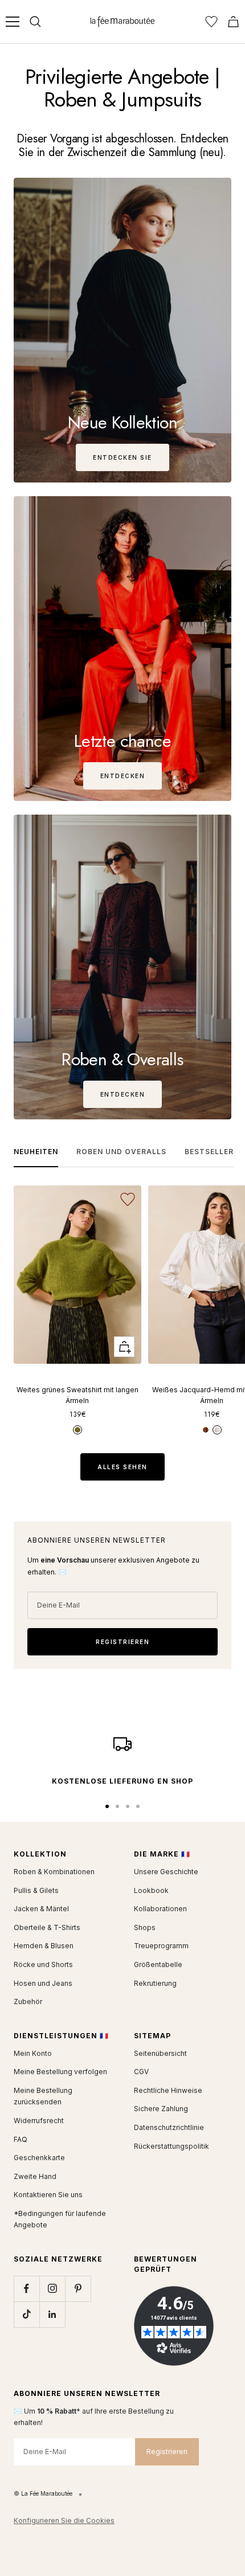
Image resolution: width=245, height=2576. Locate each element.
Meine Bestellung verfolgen (60, 2072)
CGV (141, 2072)
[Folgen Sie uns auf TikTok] (26, 2314)
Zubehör (28, 2001)
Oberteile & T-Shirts (47, 1927)
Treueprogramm (161, 1946)
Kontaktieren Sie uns (48, 2195)
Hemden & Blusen (44, 1946)
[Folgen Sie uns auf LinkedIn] (52, 2314)
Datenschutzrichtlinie (169, 2127)
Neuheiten (36, 1152)
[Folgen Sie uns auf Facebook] (26, 2289)
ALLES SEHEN (122, 1467)
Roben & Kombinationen (54, 1872)
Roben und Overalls (121, 1152)
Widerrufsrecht (39, 2121)
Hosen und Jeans (43, 1983)
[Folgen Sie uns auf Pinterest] (78, 2289)
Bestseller (209, 1152)
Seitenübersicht (160, 2053)
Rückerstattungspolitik (171, 2146)
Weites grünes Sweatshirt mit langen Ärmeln (77, 1395)
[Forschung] (35, 22)
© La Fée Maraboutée (43, 2493)
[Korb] (233, 22)
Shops (145, 1927)
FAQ (21, 2139)
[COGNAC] (206, 1430)
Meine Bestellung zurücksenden (43, 2096)
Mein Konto (33, 2053)
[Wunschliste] (211, 22)
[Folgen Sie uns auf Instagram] (52, 2289)
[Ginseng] (77, 1430)
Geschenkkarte (39, 2158)
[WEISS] (217, 1430)
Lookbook (151, 1890)
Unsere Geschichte (166, 1872)
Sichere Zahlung (161, 2109)
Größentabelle (158, 1964)
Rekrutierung (155, 1983)
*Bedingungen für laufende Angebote (60, 2219)
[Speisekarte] (13, 22)
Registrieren (167, 2452)
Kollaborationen (160, 1909)
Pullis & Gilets (36, 1890)
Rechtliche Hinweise (168, 2090)
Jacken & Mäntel (41, 1909)
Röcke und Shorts (43, 1964)
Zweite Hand (35, 2176)
